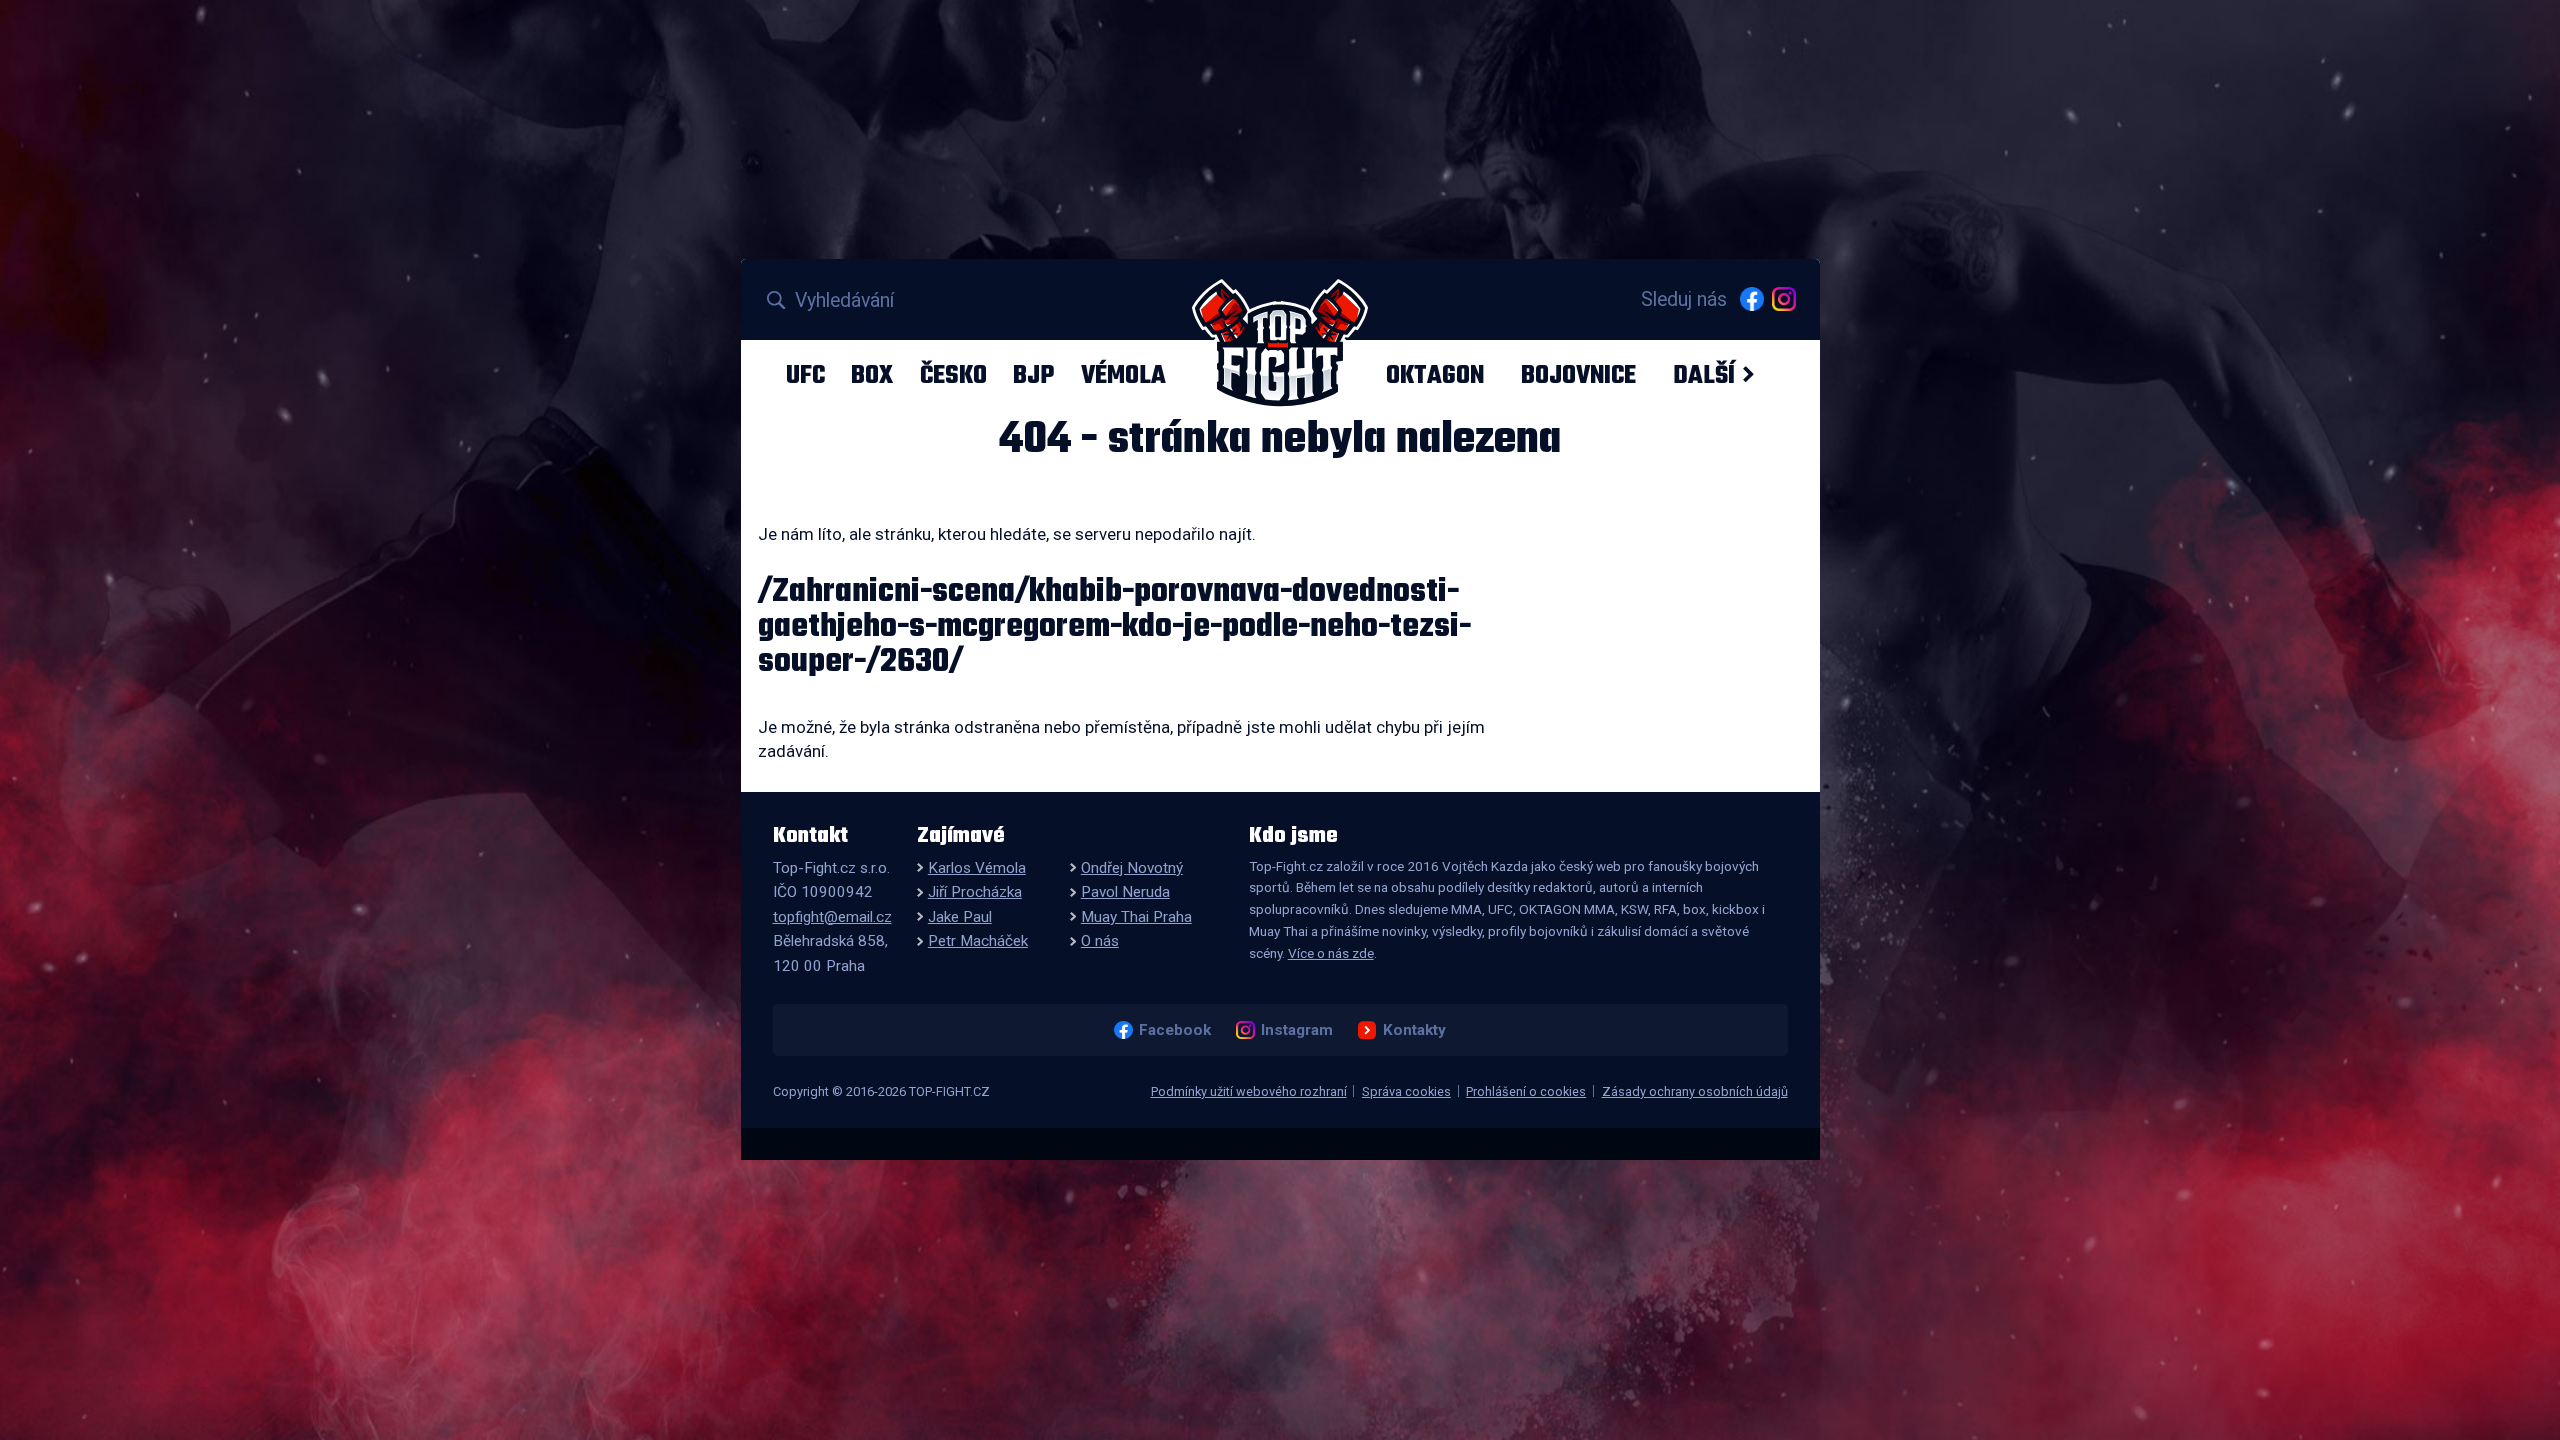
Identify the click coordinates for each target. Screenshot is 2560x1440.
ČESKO (953, 375)
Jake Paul (960, 917)
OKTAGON (1435, 375)
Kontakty (1414, 1030)
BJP (1033, 375)
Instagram (1296, 1030)
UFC (805, 375)
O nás (1100, 941)
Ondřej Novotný (1132, 868)
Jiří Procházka (975, 892)
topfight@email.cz (832, 917)
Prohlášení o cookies (1526, 1091)
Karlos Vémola (977, 868)
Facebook (1174, 1030)
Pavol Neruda (1125, 892)
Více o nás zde (1331, 953)
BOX (872, 375)
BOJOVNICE (1578, 375)
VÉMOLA (1123, 375)
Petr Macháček (978, 941)
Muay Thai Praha (1136, 917)
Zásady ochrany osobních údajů (1695, 1091)
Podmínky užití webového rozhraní (1249, 1091)
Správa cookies (1406, 1091)
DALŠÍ (1704, 375)
